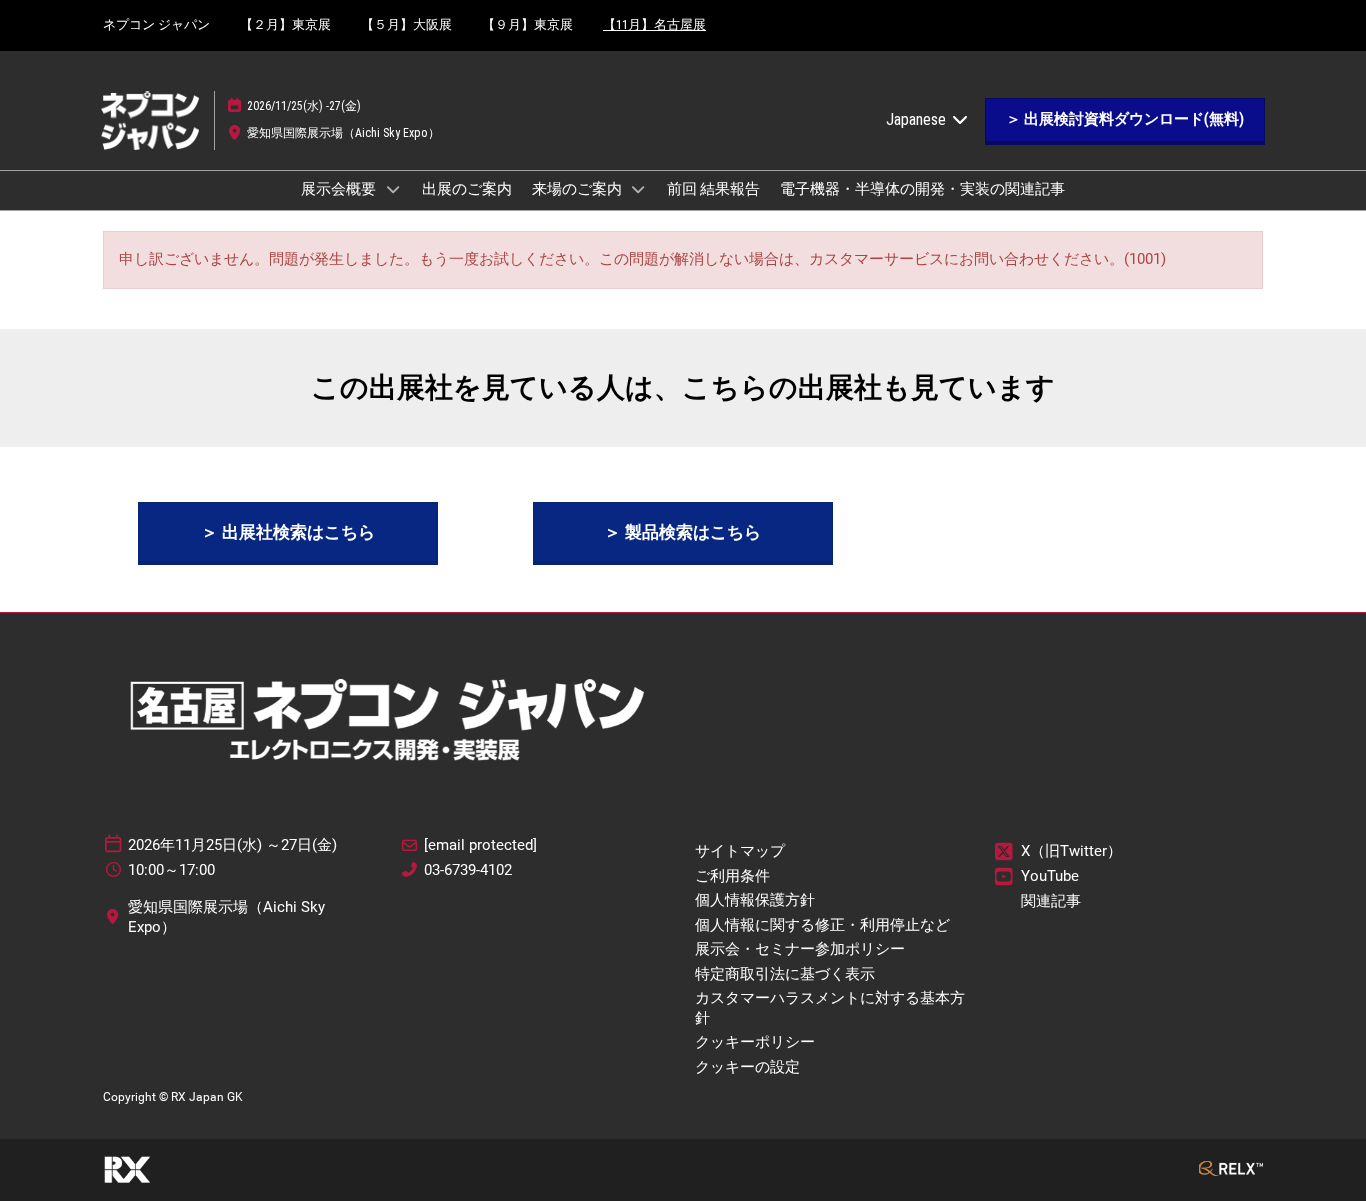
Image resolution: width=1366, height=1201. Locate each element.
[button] (1125, 120)
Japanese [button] (918, 119)
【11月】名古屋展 (654, 24)
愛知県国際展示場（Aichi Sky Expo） (343, 133)
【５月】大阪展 (406, 24)
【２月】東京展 (285, 24)
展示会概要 (340, 189)
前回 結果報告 (713, 189)
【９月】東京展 (527, 24)
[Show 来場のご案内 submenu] (639, 189)
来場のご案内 (578, 189)
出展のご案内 (467, 189)
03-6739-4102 (468, 870)
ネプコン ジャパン (156, 24)
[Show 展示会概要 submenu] (393, 189)
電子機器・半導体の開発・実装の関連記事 (922, 189)
